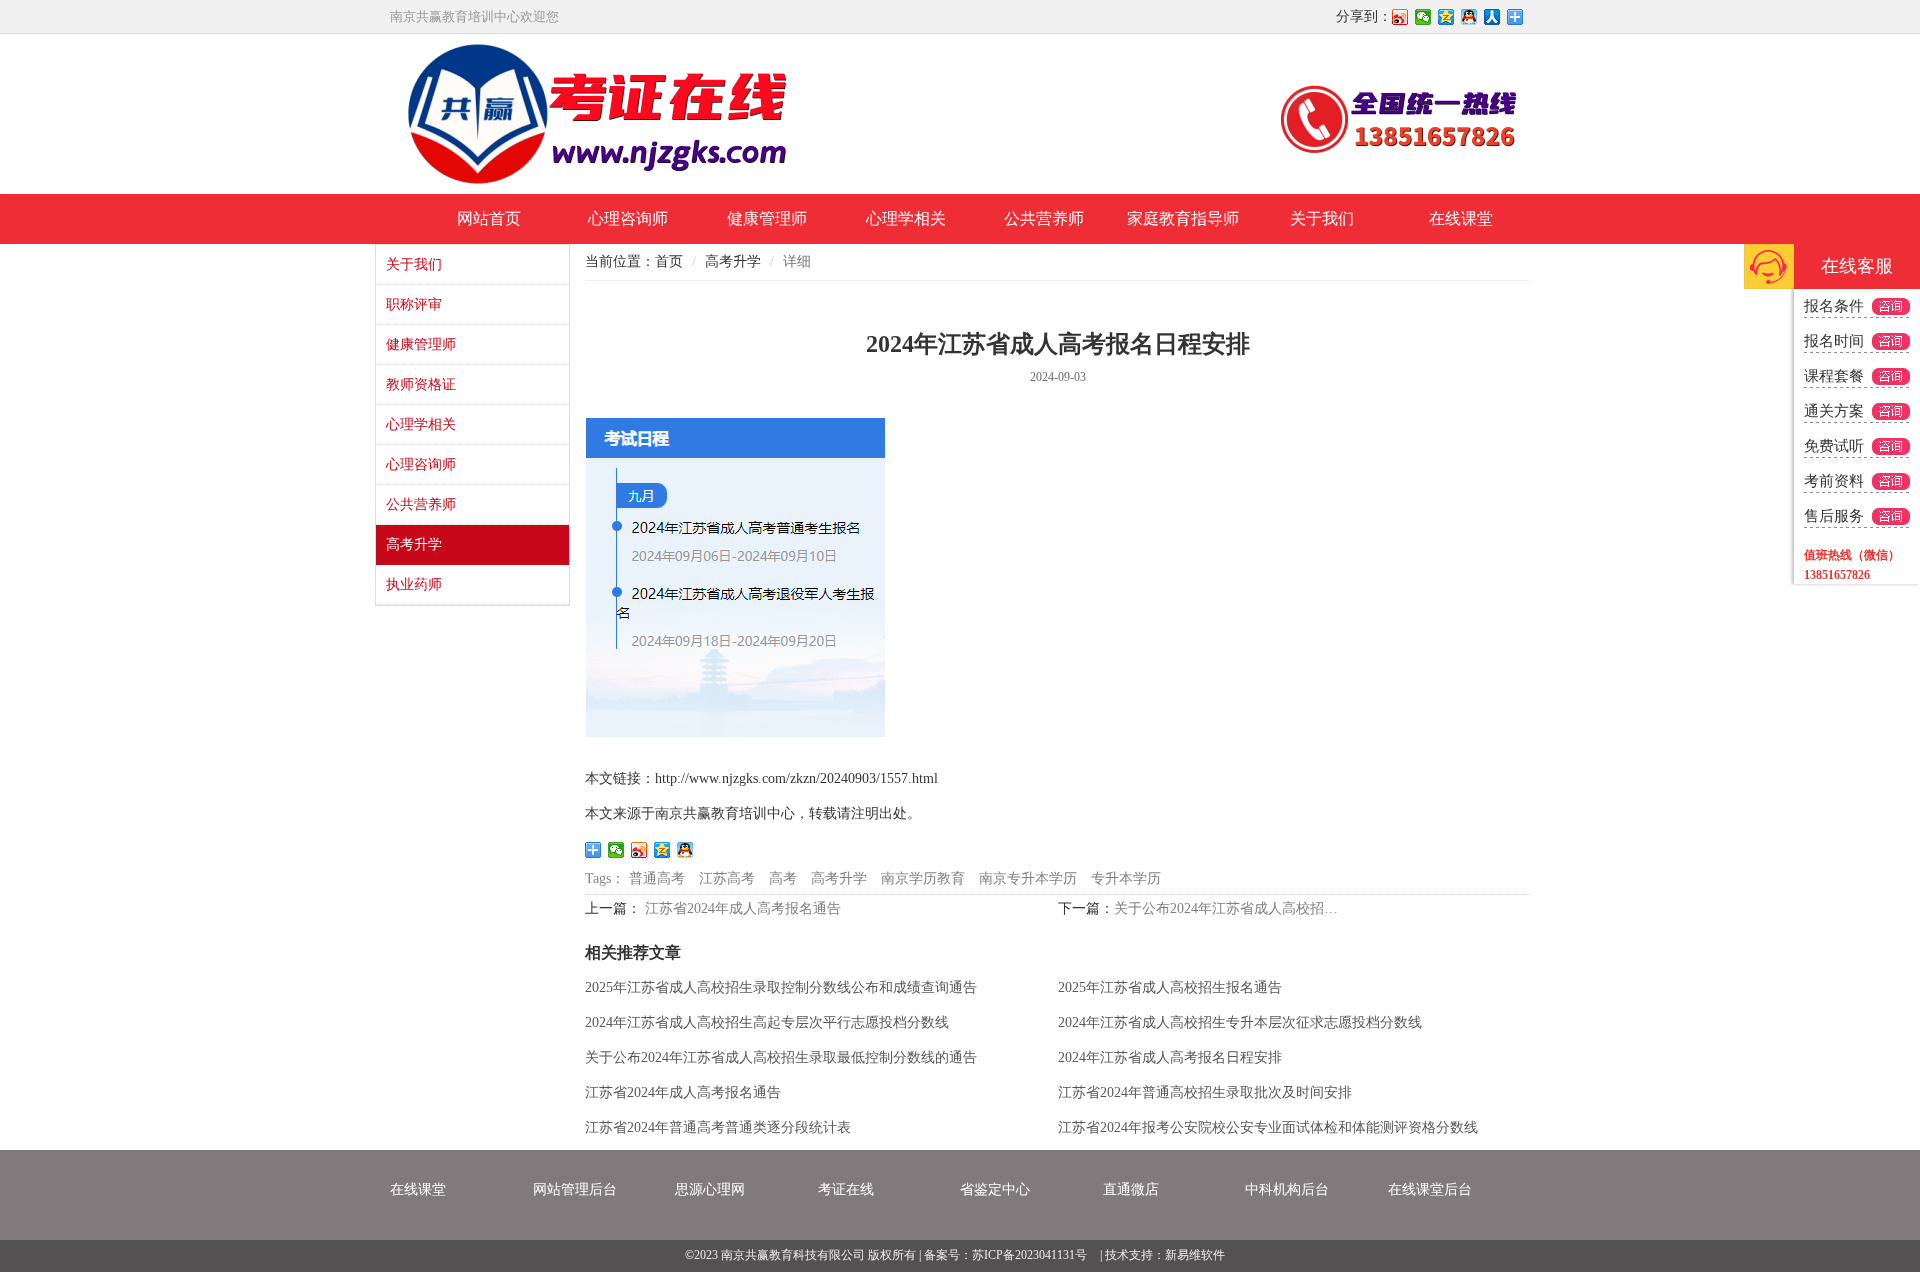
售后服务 (1834, 516)
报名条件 (1834, 306)
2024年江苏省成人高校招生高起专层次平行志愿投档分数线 (767, 1022)
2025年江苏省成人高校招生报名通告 (1170, 987)
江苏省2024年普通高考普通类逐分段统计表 (718, 1127)
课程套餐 (1834, 376)
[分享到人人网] (1492, 17)
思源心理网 (710, 1189)
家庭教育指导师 (1183, 218)
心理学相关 (906, 218)
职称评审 (414, 304)
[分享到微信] (1423, 17)
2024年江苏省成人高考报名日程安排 (1170, 1057)
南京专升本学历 (1028, 878)
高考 (783, 878)
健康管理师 (767, 218)
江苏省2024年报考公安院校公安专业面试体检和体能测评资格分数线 (1268, 1127)
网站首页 (489, 218)
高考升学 (414, 544)
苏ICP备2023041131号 (1029, 1255)
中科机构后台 (1287, 1189)
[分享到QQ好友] (1469, 17)
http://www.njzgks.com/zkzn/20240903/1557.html (796, 778)
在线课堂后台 (1430, 1189)
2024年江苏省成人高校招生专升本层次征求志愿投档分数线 (1240, 1022)
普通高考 (657, 878)
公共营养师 (1044, 218)
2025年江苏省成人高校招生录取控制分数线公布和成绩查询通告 (781, 987)
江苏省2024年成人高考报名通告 (743, 908)
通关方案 (1834, 411)
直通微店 (1131, 1189)
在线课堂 (1461, 218)
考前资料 (1834, 481)
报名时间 (1834, 341)
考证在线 (846, 1189)
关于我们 (1322, 218)
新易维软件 (1195, 1255)
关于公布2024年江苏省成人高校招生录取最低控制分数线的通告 (1232, 908)
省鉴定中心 (995, 1189)
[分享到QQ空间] (1446, 17)
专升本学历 (1126, 878)
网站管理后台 (575, 1189)
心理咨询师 (628, 218)
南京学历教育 (923, 878)
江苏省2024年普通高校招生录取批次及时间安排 (1205, 1092)
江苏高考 (727, 878)
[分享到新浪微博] (1400, 17)
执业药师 (414, 584)
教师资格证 (421, 384)
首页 (669, 261)
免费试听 (1834, 446)
